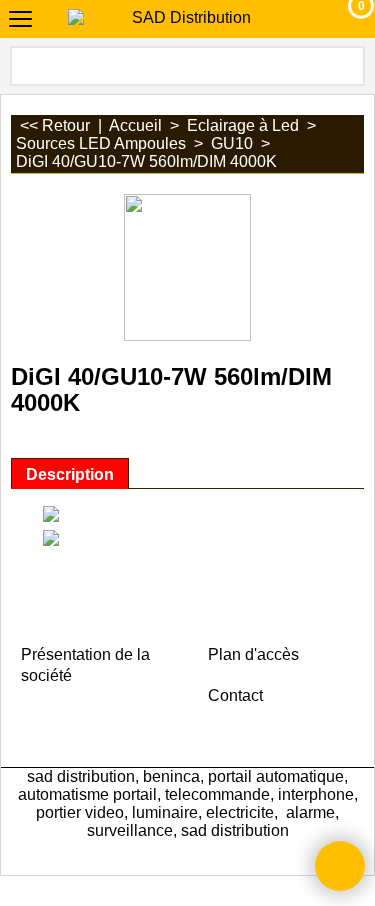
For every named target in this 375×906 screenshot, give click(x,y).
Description (70, 474)
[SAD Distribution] (184, 18)
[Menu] (20, 21)
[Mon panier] (342, 19)
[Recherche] (348, 66)
